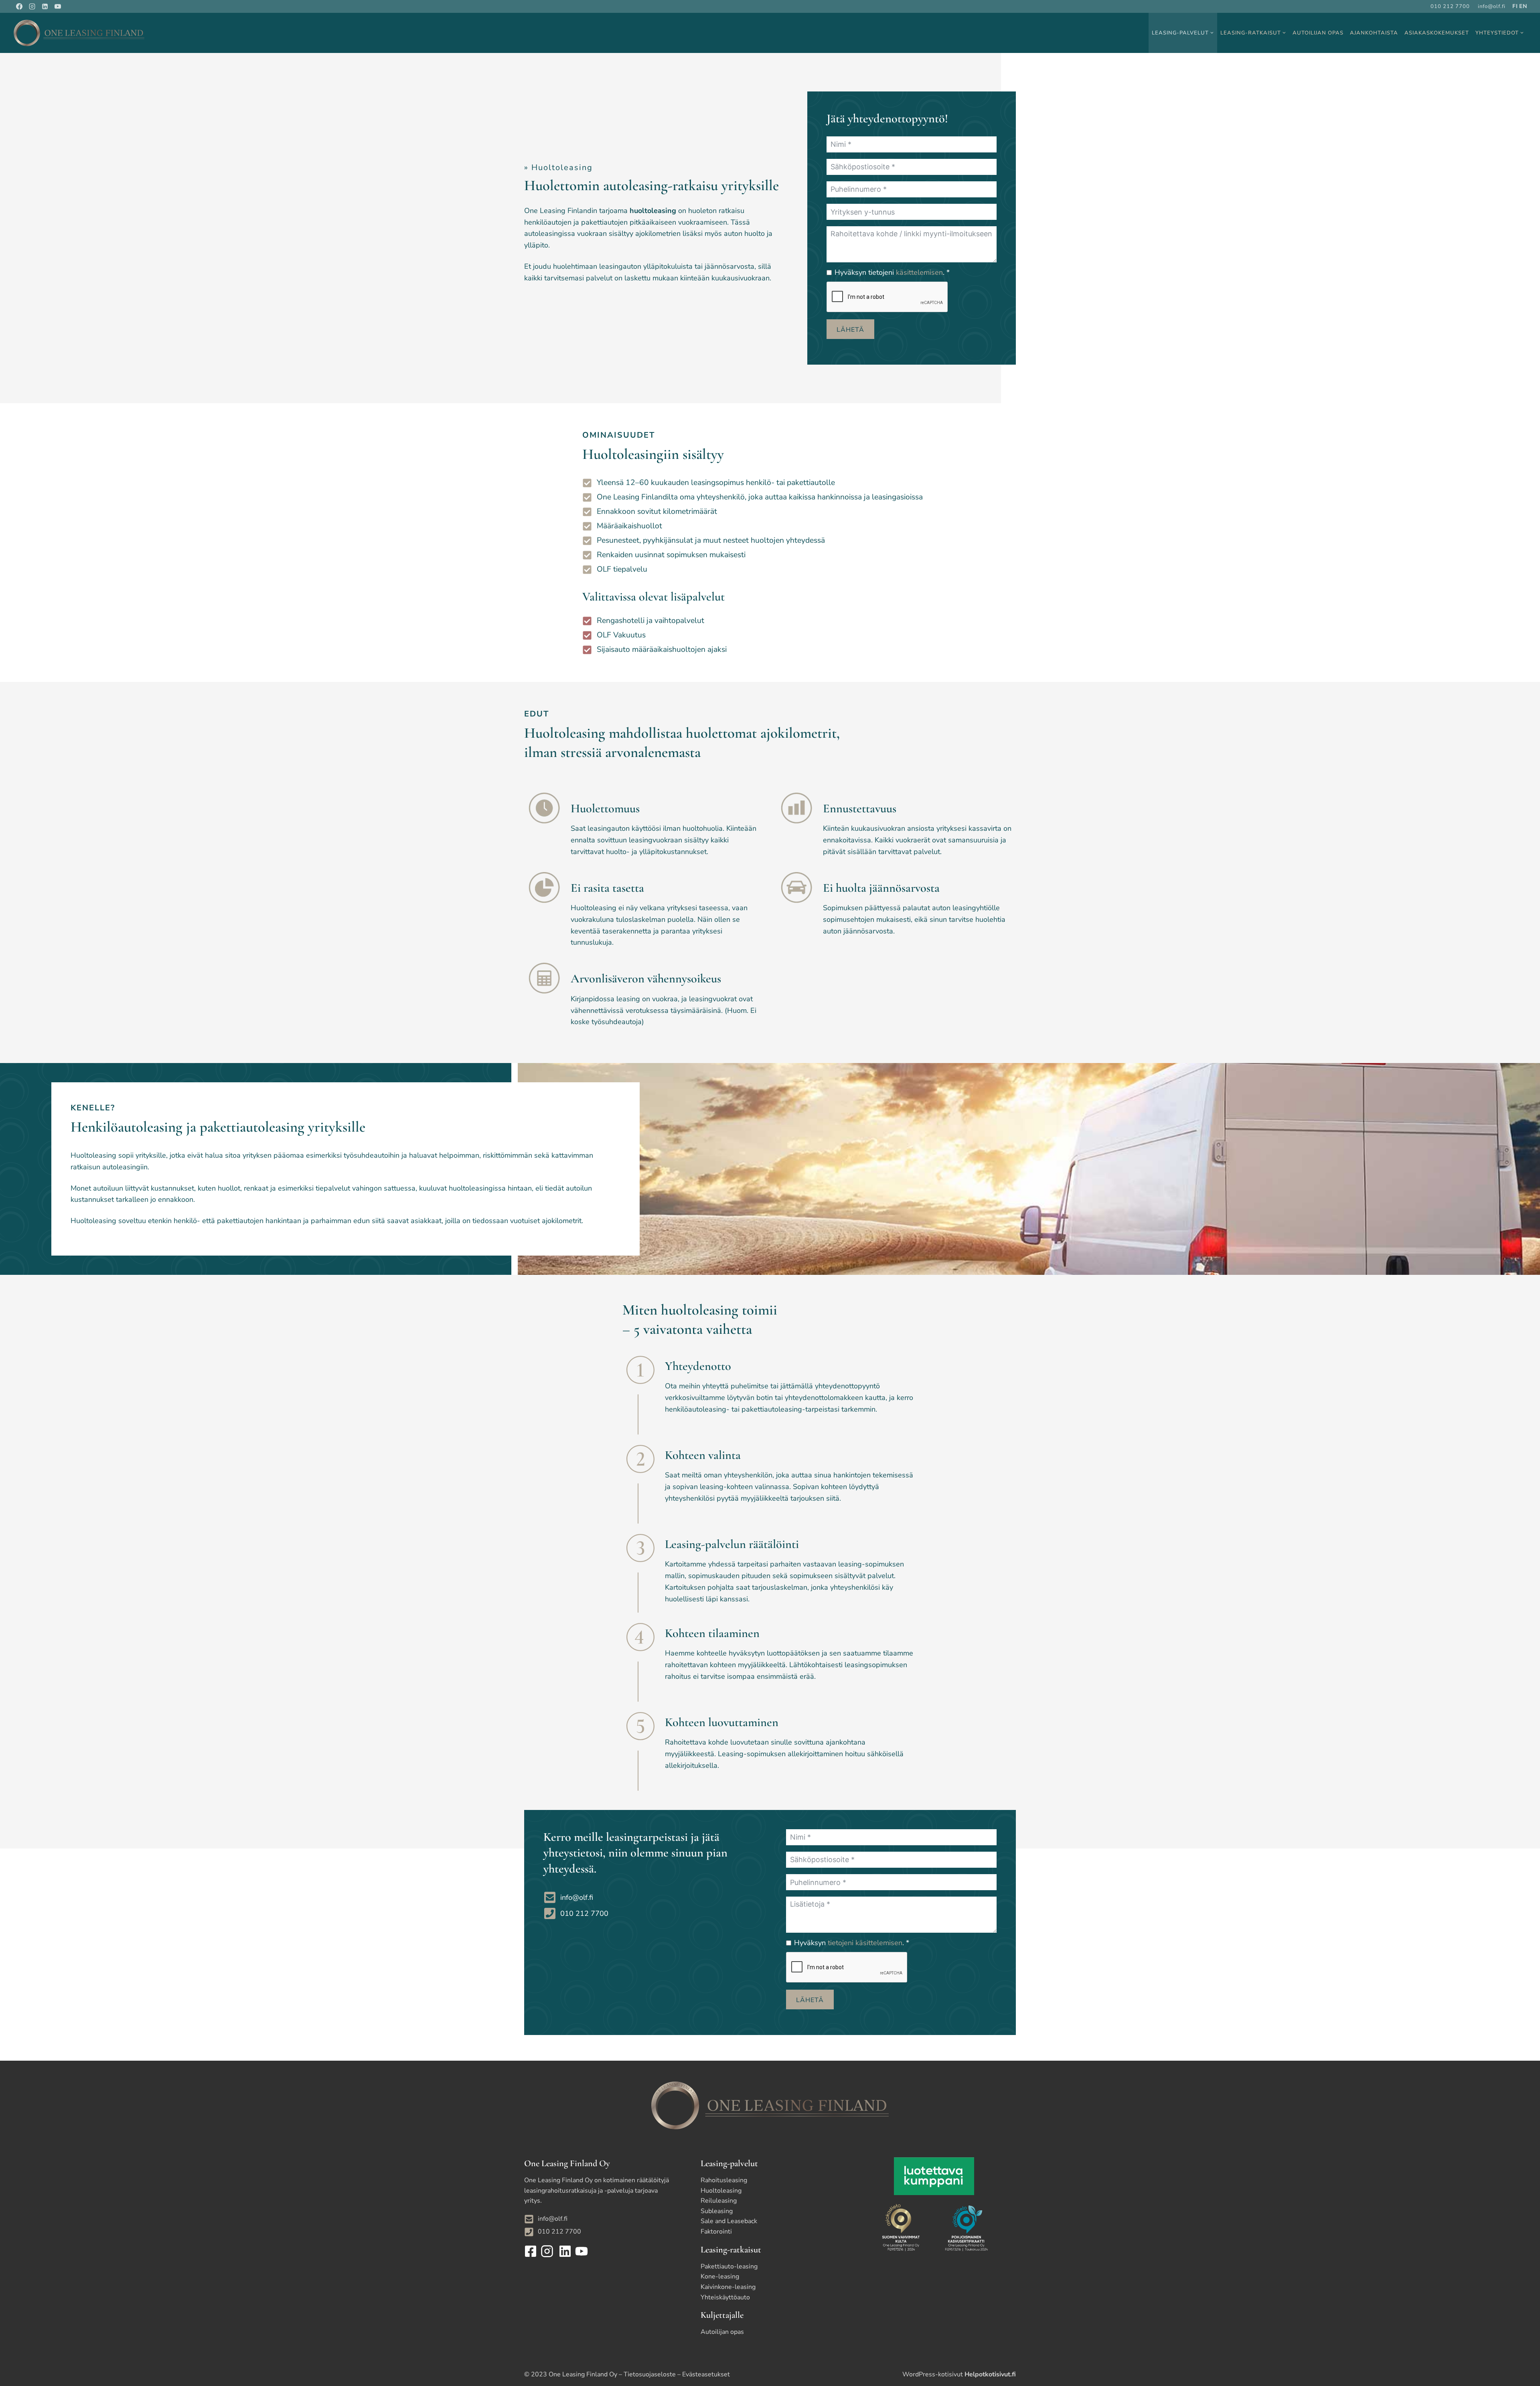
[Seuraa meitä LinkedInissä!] (564, 2251)
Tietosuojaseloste (650, 2374)
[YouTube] (58, 6)
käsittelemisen (919, 272)
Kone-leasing (720, 2276)
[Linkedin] (45, 6)
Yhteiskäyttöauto (725, 2297)
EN (1523, 6)
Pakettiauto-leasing (729, 2266)
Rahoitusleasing (724, 2180)
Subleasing (717, 2211)
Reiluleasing (719, 2201)
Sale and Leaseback (729, 2221)
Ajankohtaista (1374, 33)
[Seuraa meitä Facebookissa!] (532, 2251)
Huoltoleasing (721, 2191)
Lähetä (850, 330)
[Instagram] (32, 6)
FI (1515, 6)
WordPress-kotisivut (959, 2374)
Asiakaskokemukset (1437, 33)
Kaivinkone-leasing (728, 2287)
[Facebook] (19, 6)
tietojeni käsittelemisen (865, 1943)
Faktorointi (716, 2232)
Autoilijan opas (1318, 33)
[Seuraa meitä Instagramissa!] (548, 2251)
